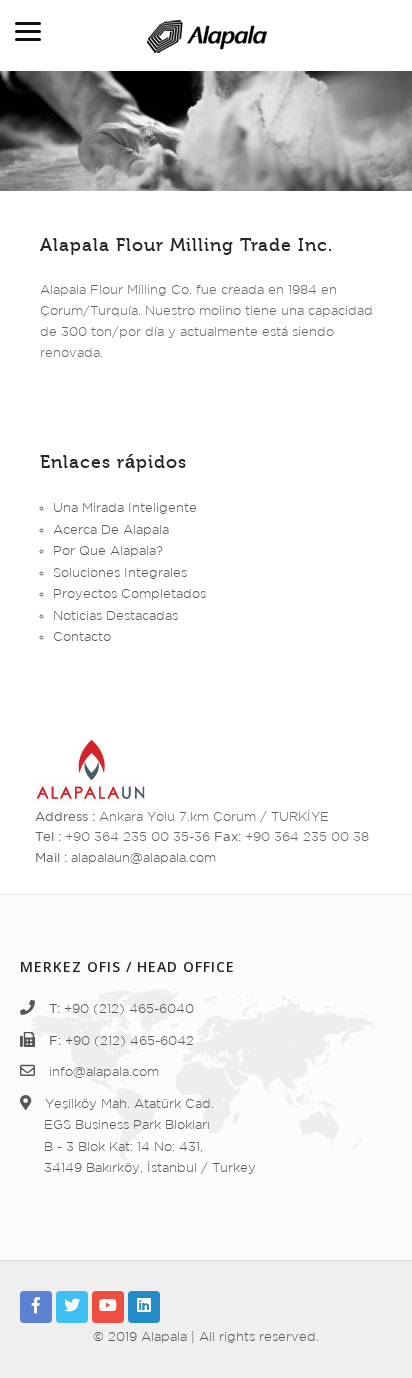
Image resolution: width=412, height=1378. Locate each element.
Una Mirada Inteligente (125, 508)
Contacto (82, 637)
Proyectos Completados (129, 594)
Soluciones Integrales (120, 573)
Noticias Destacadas (115, 616)
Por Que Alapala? (108, 551)
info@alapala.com (104, 1072)
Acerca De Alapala (111, 530)
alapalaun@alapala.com (143, 858)
